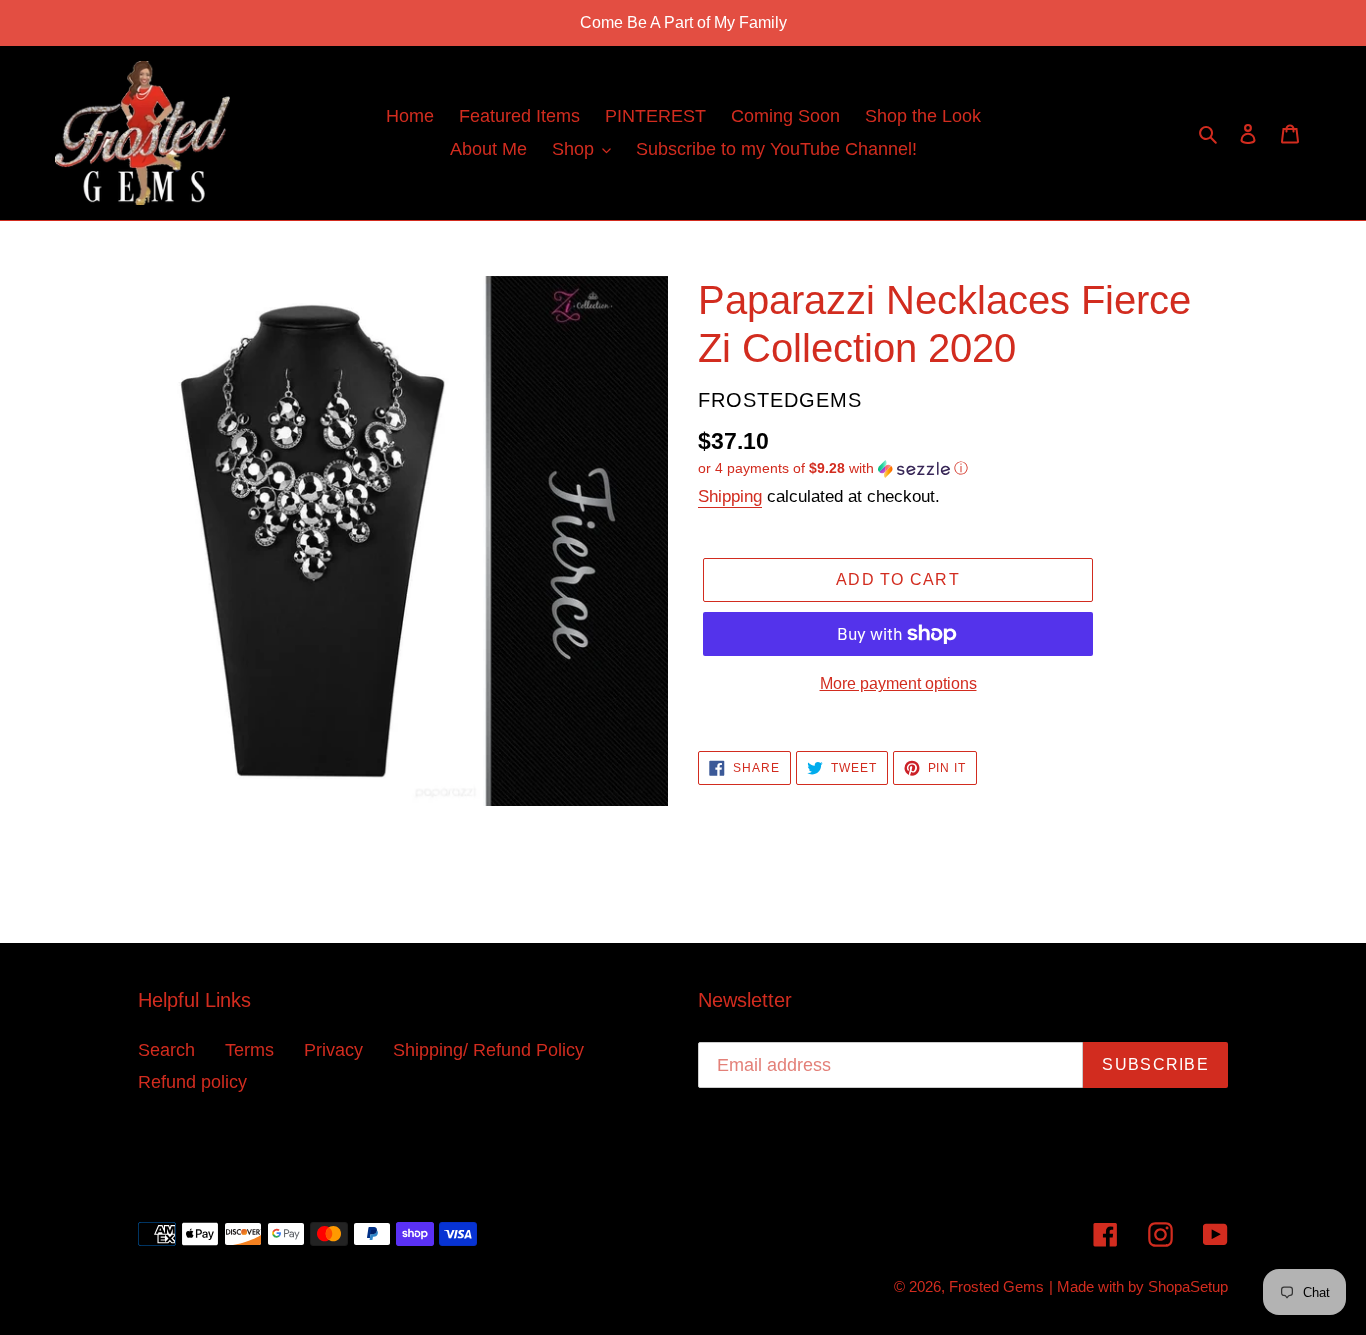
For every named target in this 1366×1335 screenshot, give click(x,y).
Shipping (730, 496)
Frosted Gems (996, 1286)
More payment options (898, 683)
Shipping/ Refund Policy (488, 1050)
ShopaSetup (1188, 1286)
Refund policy (192, 1082)
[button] (833, 468)
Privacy (333, 1050)
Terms (249, 1050)
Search (166, 1050)
